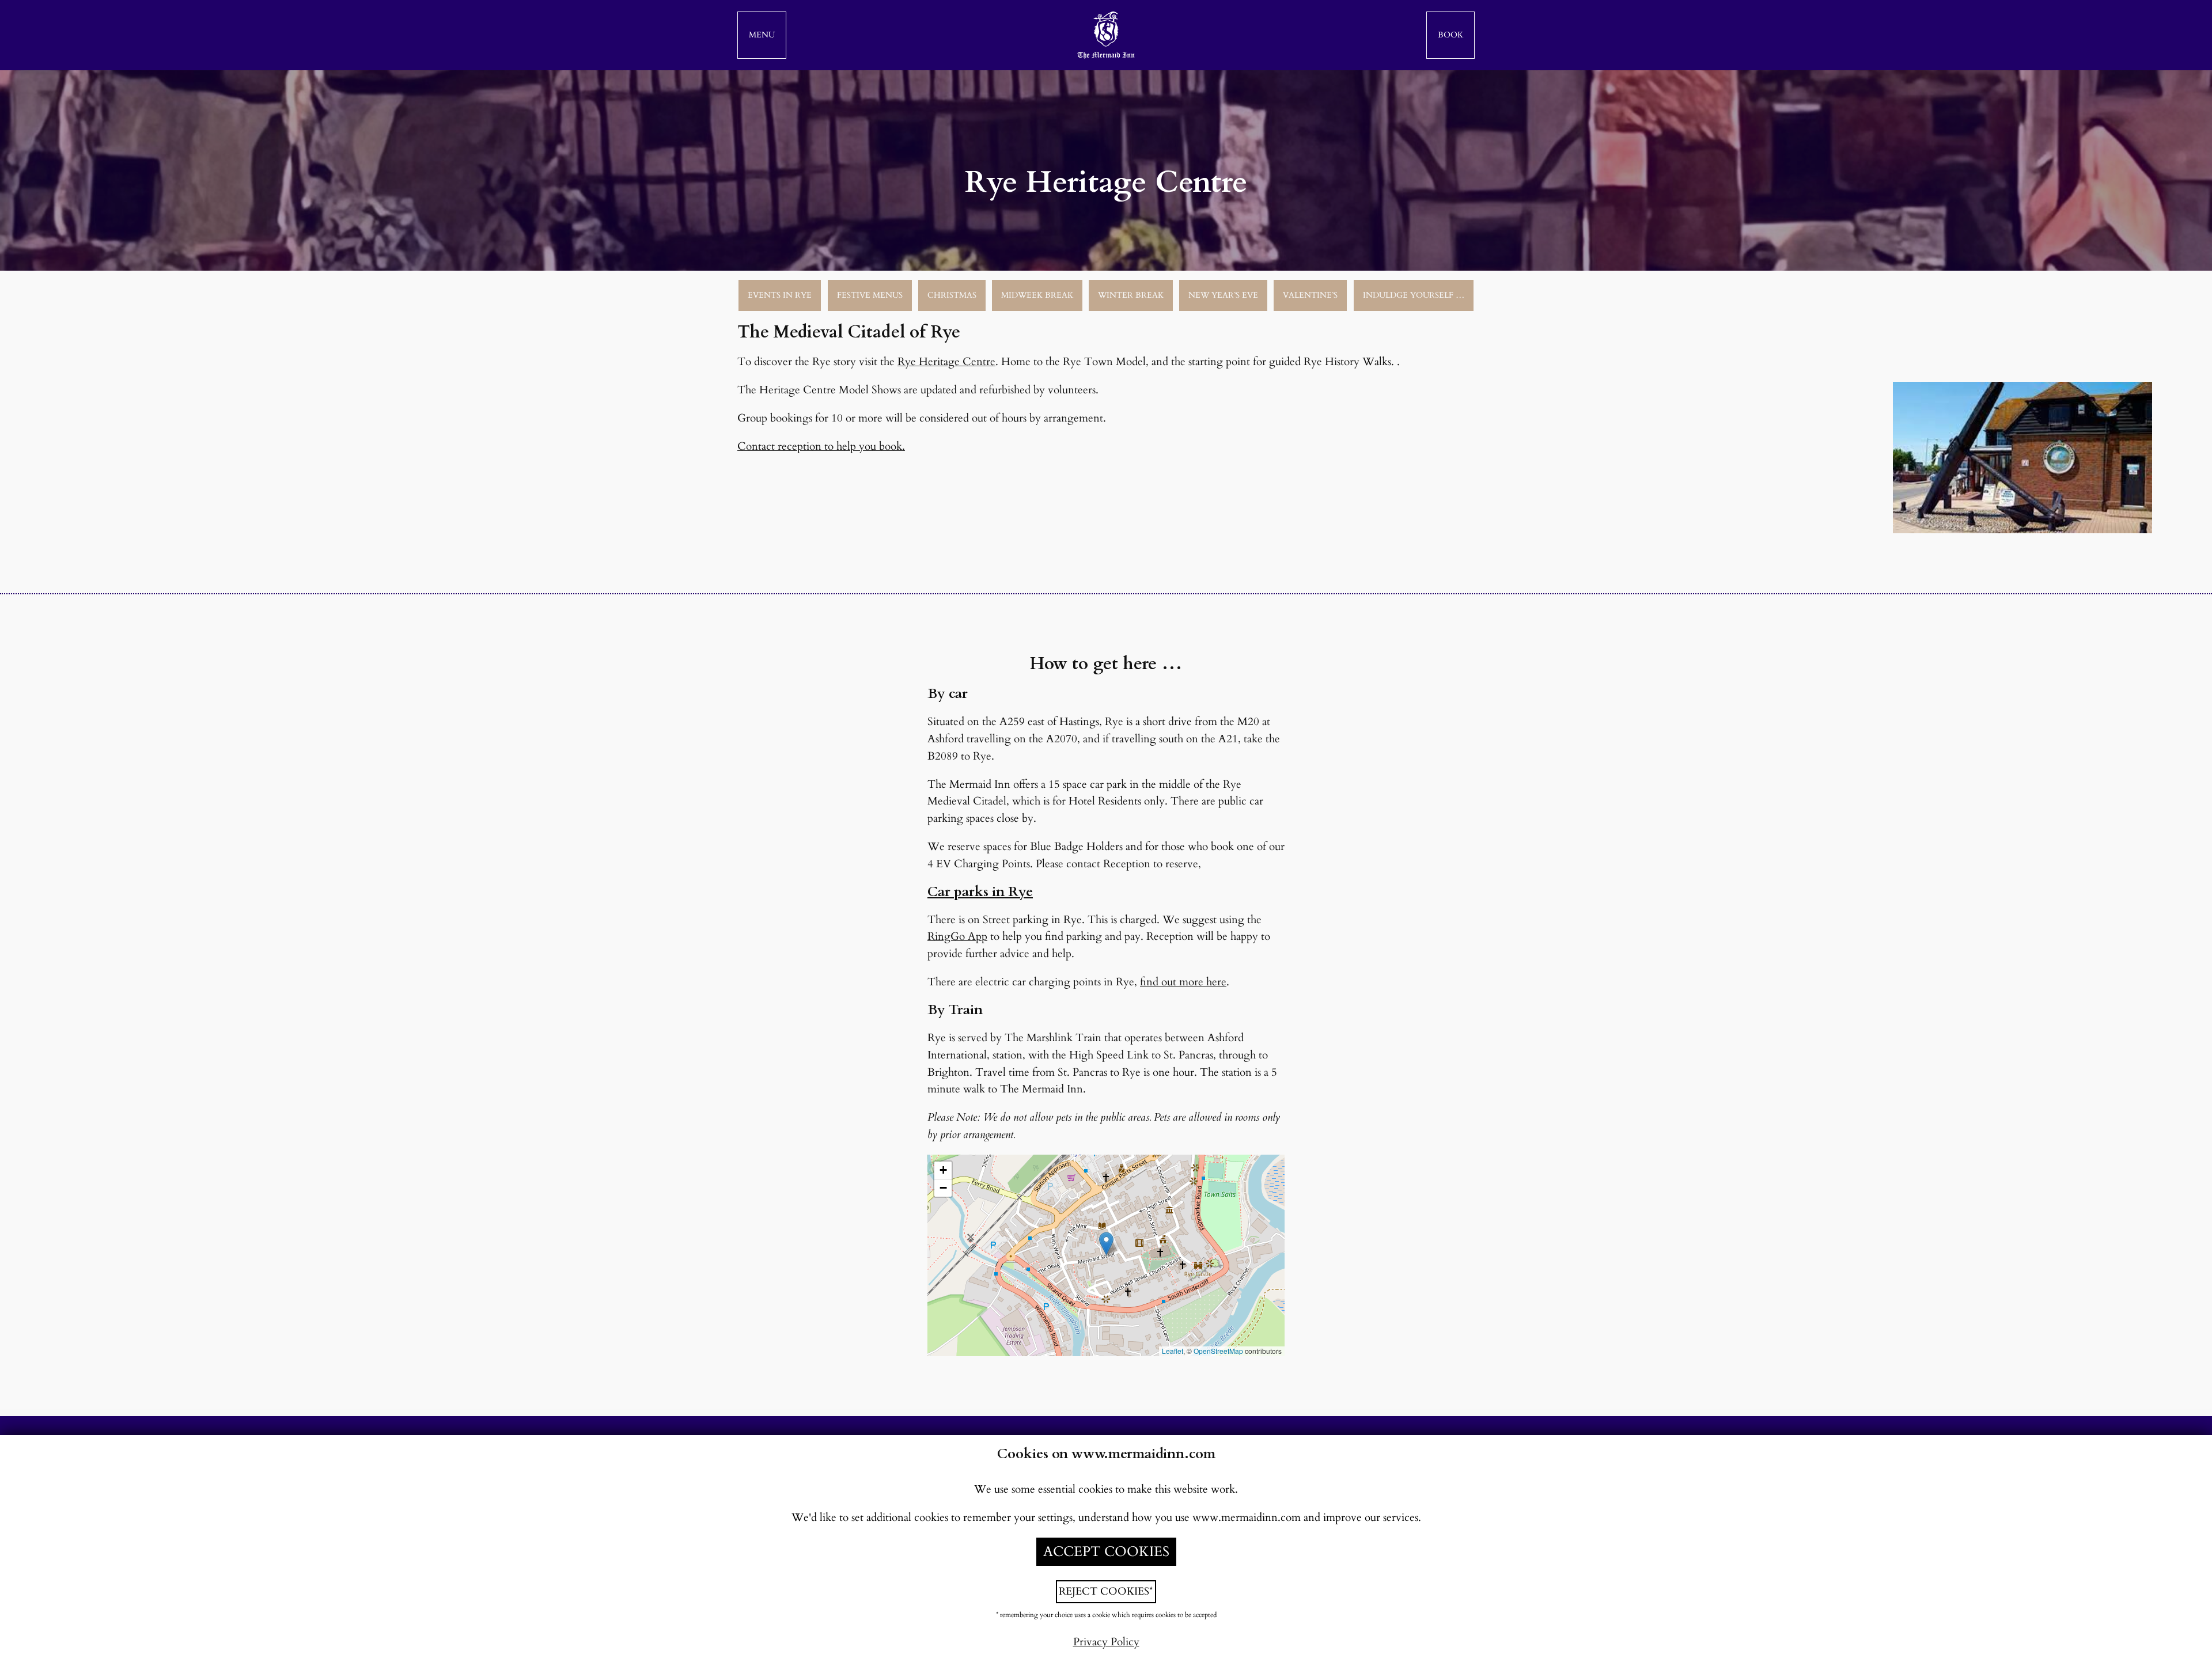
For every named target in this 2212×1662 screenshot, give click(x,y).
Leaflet (1173, 1351)
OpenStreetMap (1218, 1351)
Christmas (952, 295)
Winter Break (1131, 295)
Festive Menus (870, 295)
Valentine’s (1310, 295)
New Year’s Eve (1223, 295)
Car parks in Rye (980, 892)
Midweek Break (1037, 295)
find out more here (1183, 982)
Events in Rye (780, 295)
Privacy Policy (1106, 1642)
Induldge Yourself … (1414, 295)
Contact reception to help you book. (821, 446)
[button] (762, 35)
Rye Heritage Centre (946, 362)
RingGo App (957, 936)
